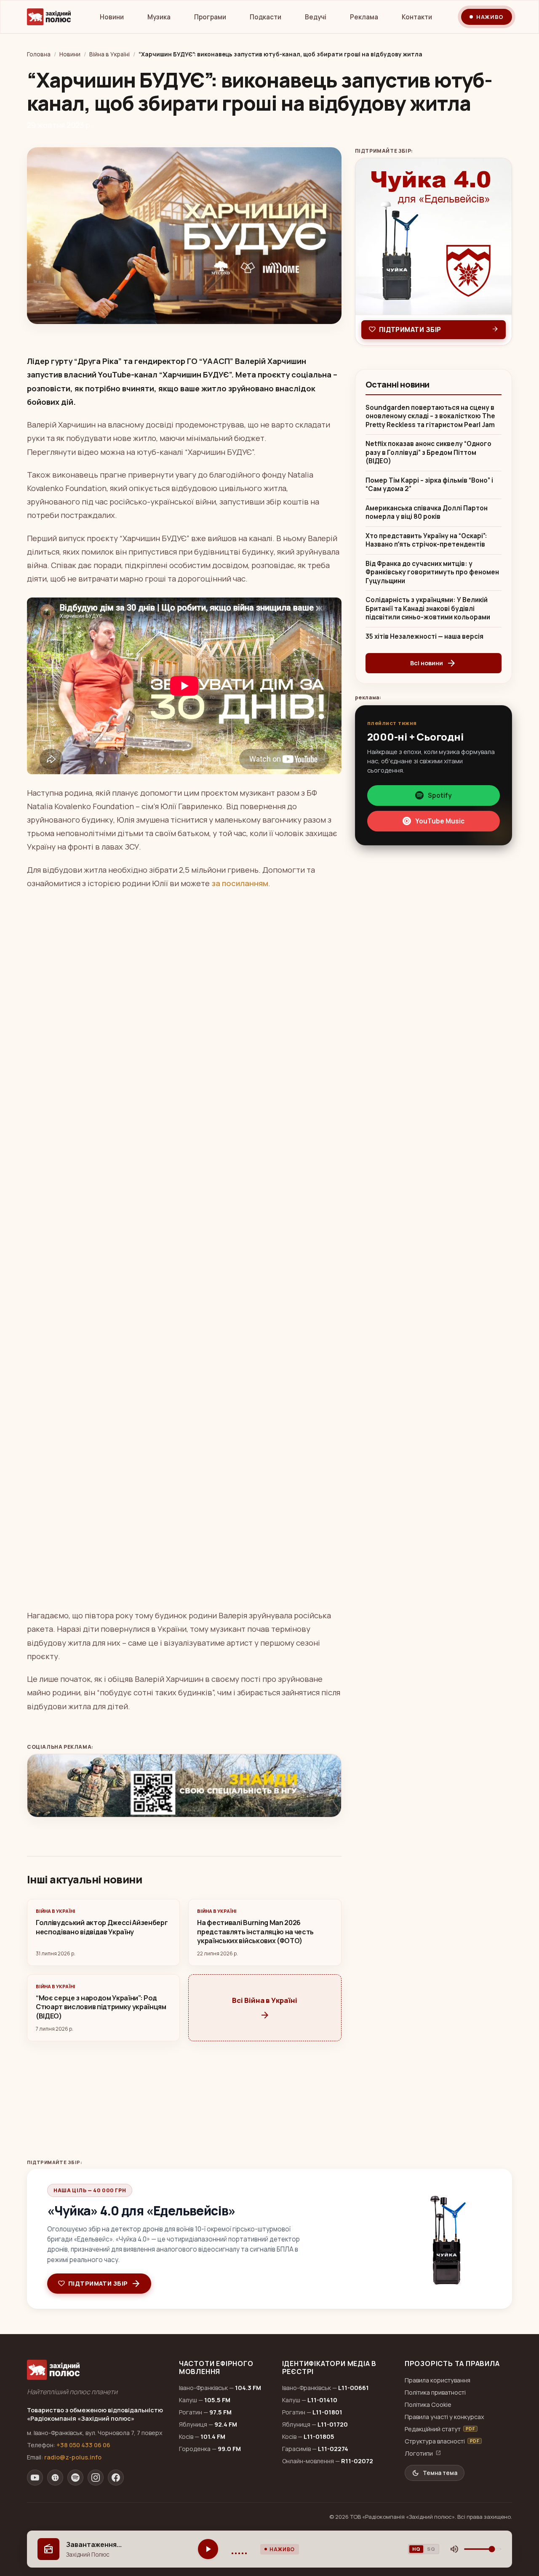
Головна (39, 54)
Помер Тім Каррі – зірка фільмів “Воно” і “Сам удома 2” (429, 485)
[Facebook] (116, 2478)
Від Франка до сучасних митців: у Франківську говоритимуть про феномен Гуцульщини (432, 572)
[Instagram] (96, 2478)
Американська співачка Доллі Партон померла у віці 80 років (427, 513)
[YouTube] (35, 2478)
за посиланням (240, 883)
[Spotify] (75, 2478)
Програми (210, 17)
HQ (416, 2549)
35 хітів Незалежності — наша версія (424, 637)
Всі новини (433, 663)
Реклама (364, 17)
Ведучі (316, 17)
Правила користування (438, 2380)
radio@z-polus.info (73, 2457)
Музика (159, 17)
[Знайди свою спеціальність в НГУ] (184, 1786)
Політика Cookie (428, 2405)
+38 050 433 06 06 (83, 2445)
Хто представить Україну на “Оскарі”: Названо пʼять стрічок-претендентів (426, 540)
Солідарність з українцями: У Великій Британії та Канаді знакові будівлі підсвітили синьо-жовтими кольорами (428, 609)
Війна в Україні (109, 54)
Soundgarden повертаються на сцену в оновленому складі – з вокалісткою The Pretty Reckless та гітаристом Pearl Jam (430, 416)
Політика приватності (435, 2392)
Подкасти (265, 17)
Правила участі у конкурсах (444, 2417)
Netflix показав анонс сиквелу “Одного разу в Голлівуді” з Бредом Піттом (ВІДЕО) (428, 453)
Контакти (417, 17)
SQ (431, 2549)
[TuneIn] (55, 2478)
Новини (112, 17)
